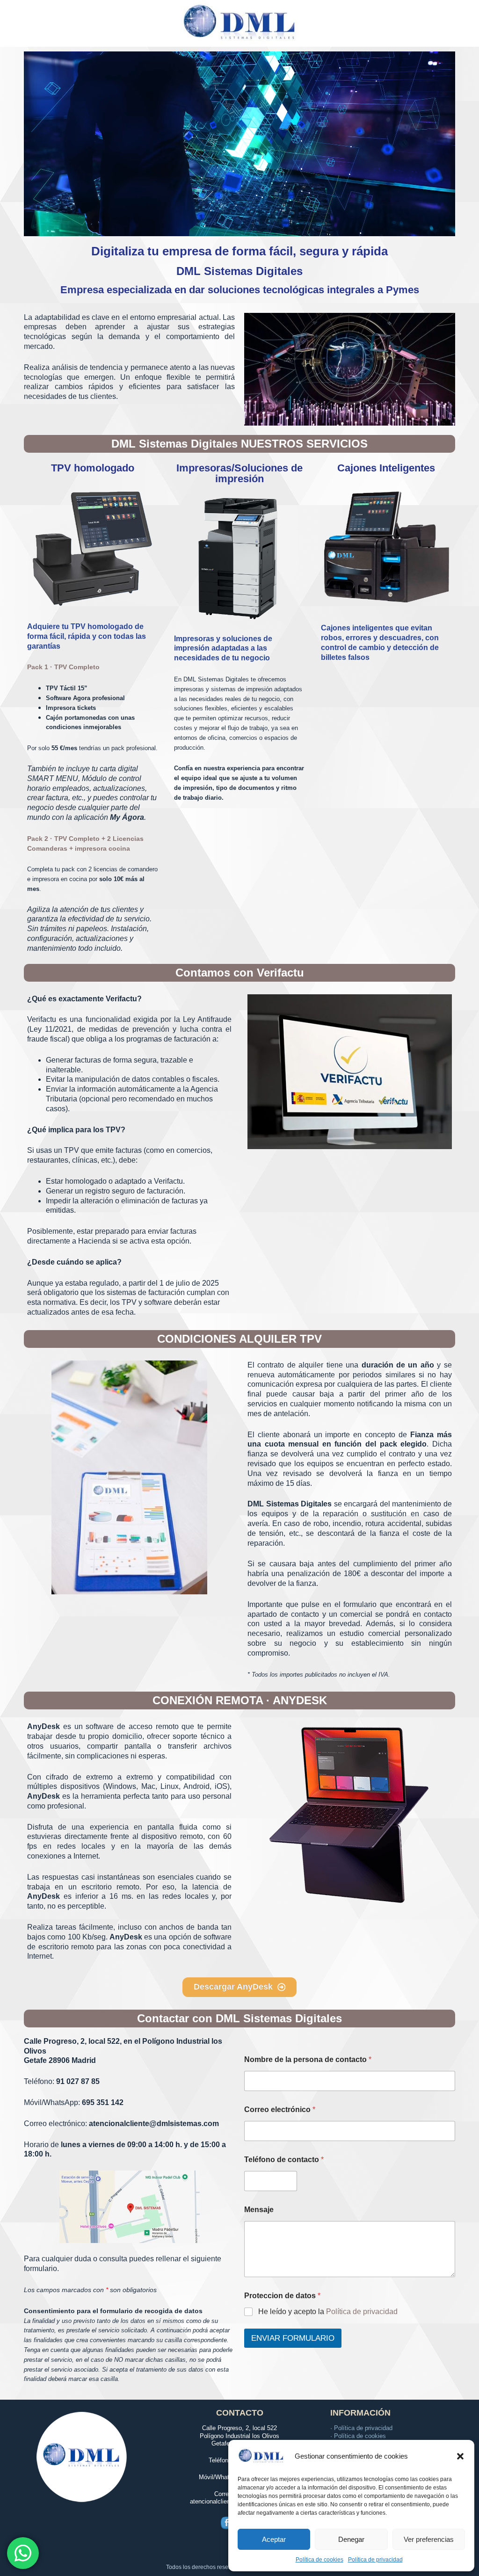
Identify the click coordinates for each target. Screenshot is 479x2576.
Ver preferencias (429, 2539)
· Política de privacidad (361, 2428)
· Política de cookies (358, 2436)
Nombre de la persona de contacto (308, 2059)
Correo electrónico (280, 2109)
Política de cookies (319, 2560)
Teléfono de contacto (284, 2160)
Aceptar (274, 2539)
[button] (460, 2456)
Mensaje (259, 2210)
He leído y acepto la (328, 2312)
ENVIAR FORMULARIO (293, 2338)
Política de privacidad (375, 2560)
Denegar (351, 2539)
